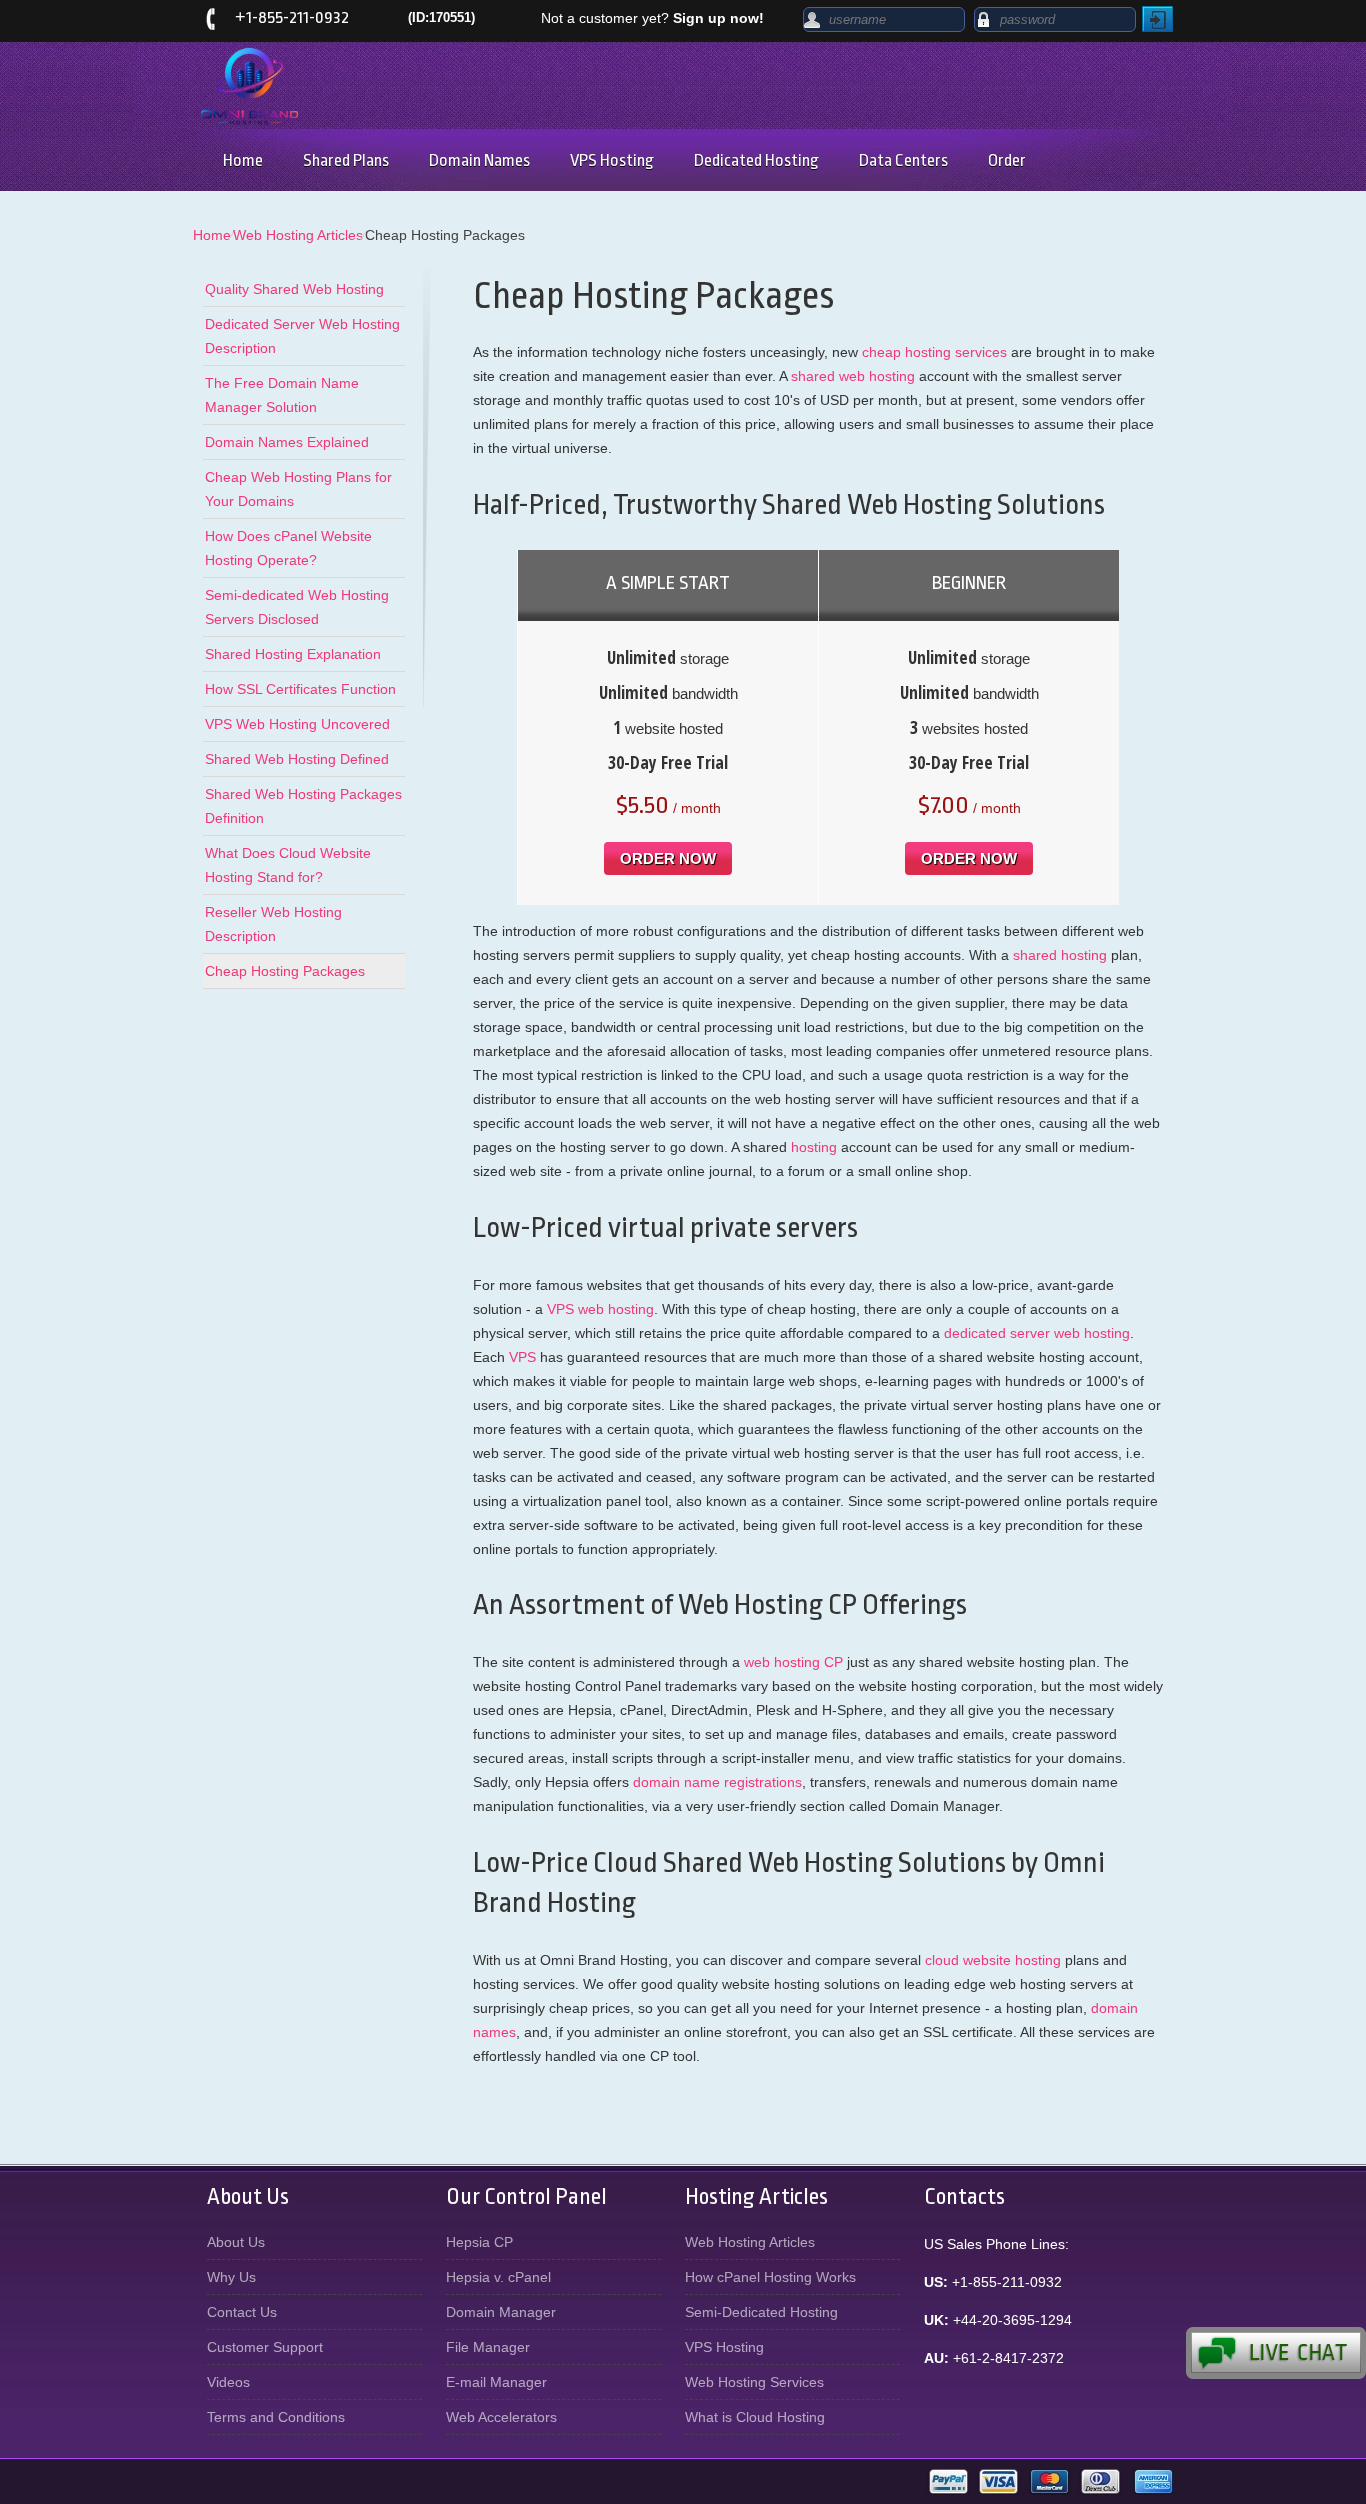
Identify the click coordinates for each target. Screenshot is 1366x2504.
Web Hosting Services (754, 2382)
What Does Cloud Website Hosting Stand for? (288, 865)
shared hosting (1060, 955)
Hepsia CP (479, 2242)
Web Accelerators (501, 2417)
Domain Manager (501, 2312)
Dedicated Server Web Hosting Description (302, 336)
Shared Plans (346, 160)
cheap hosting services (934, 352)
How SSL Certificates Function (300, 689)
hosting (814, 1147)
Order (1007, 160)
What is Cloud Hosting (755, 2417)
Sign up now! (718, 18)
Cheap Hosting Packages (285, 971)
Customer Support (265, 2347)
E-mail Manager (496, 2382)
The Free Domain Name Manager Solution (282, 395)
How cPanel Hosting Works (770, 2277)
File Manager (488, 2347)
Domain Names (479, 160)
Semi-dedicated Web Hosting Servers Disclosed (297, 607)
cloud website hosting (993, 1960)
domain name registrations (717, 1782)
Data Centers (903, 160)
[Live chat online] (1276, 2353)
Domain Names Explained (287, 442)
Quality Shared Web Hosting (294, 289)
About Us (236, 2242)
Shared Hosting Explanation (293, 654)
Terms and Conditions (276, 2417)
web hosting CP (793, 1662)
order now (668, 858)
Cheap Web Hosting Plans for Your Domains (298, 489)
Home (243, 160)
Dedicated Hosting (756, 160)
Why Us (231, 2277)
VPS (522, 1357)
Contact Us (242, 2312)
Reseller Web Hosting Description (273, 924)
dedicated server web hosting (1037, 1333)
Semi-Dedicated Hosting (761, 2312)
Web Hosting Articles (298, 235)
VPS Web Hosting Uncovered (297, 724)
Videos (228, 2382)
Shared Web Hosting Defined (297, 759)
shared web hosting (853, 376)
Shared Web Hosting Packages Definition (303, 806)
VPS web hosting (600, 1309)
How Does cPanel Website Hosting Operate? (288, 548)
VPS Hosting (612, 160)
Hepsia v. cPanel (498, 2277)
